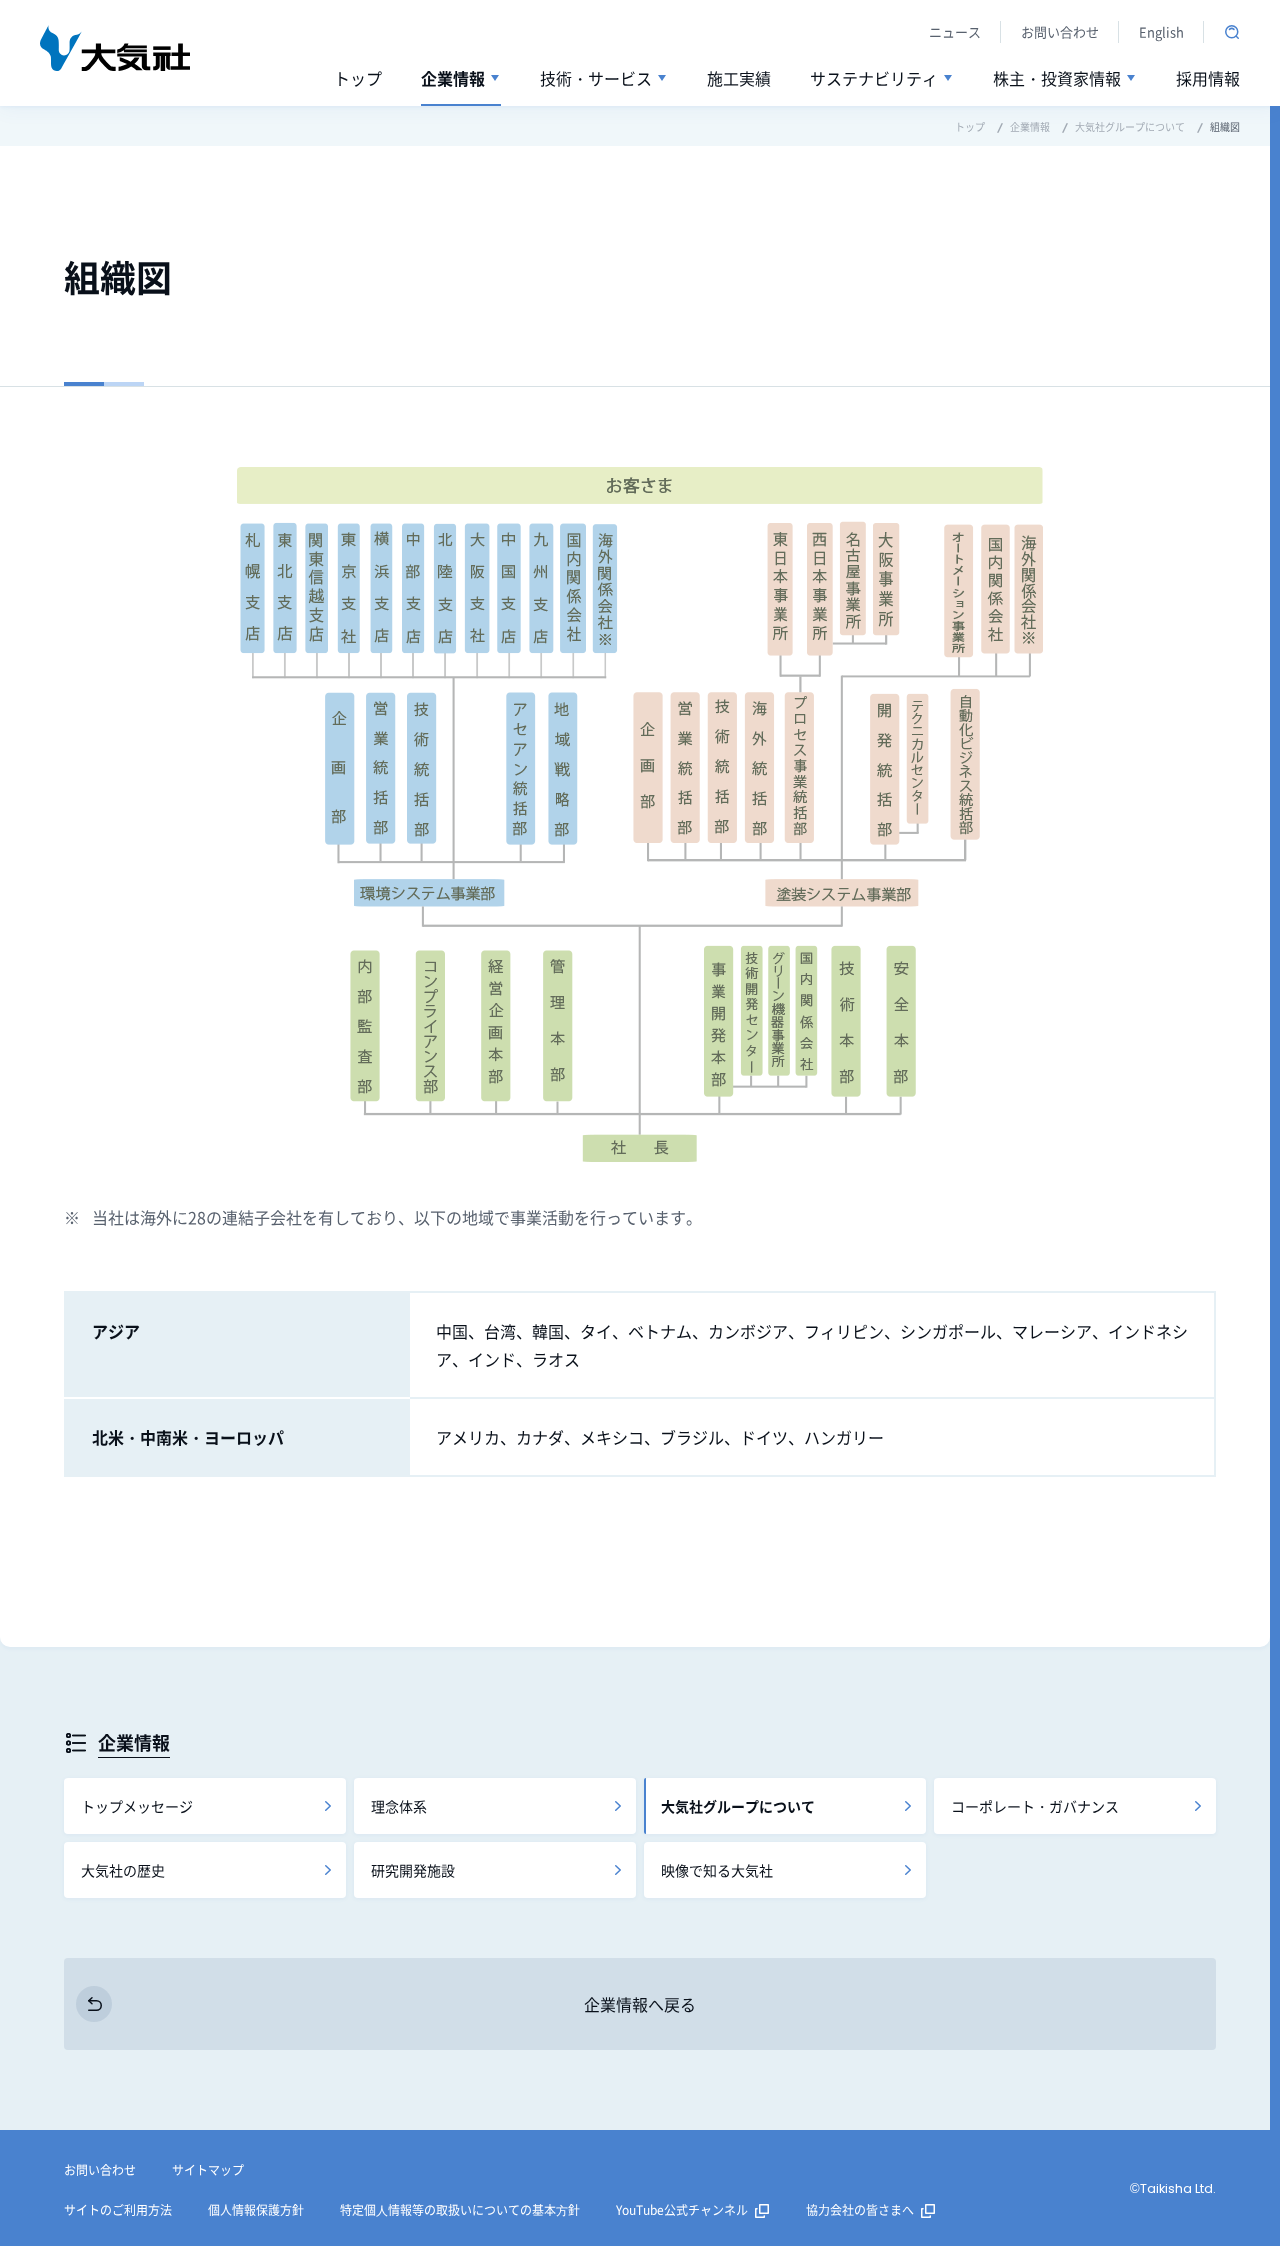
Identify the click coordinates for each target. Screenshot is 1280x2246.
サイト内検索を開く (1232, 32)
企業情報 (134, 1742)
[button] (461, 79)
